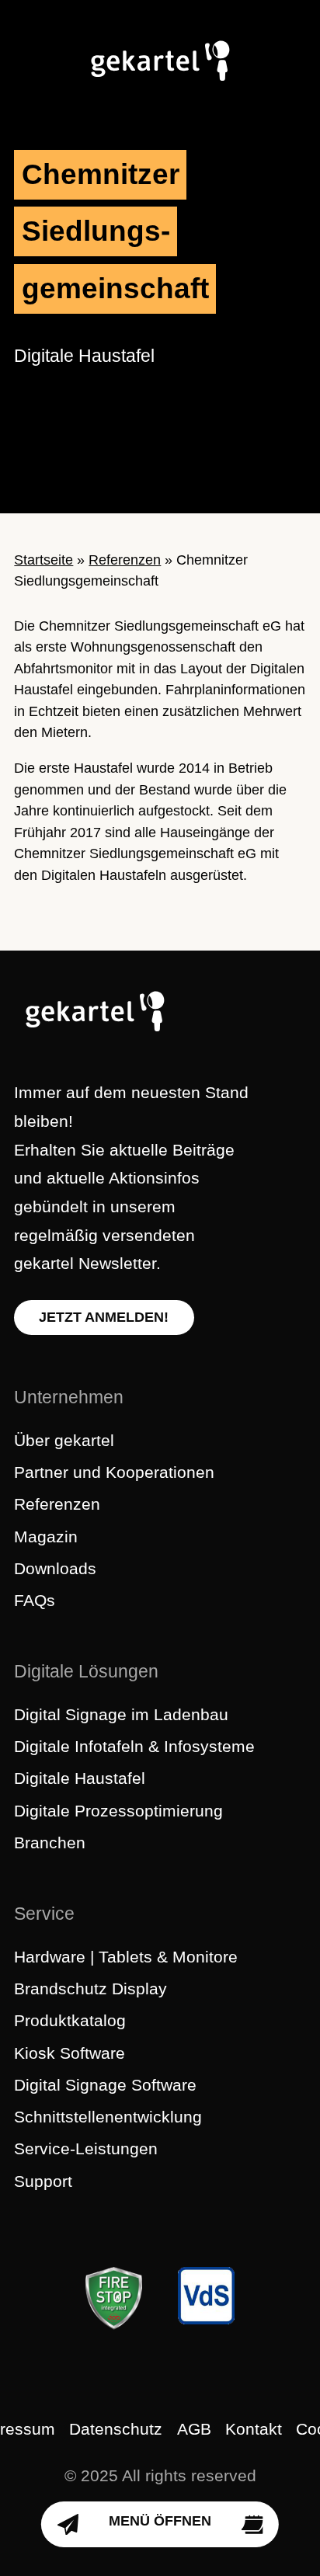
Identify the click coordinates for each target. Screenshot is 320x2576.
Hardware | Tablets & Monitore (126, 1957)
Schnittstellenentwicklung (108, 2117)
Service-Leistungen (86, 2148)
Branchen (50, 1842)
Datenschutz (116, 2429)
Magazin (46, 1537)
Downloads (55, 1568)
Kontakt (254, 2429)
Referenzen (125, 560)
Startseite (43, 560)
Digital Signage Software (105, 2085)
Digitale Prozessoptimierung (118, 1811)
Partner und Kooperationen (114, 1472)
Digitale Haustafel (80, 1778)
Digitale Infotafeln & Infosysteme (134, 1746)
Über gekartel (64, 1440)
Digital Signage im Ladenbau (121, 1714)
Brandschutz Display (90, 1988)
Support (43, 2181)
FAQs (35, 1600)
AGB (194, 2429)
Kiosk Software (70, 2053)
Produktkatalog (70, 2020)
